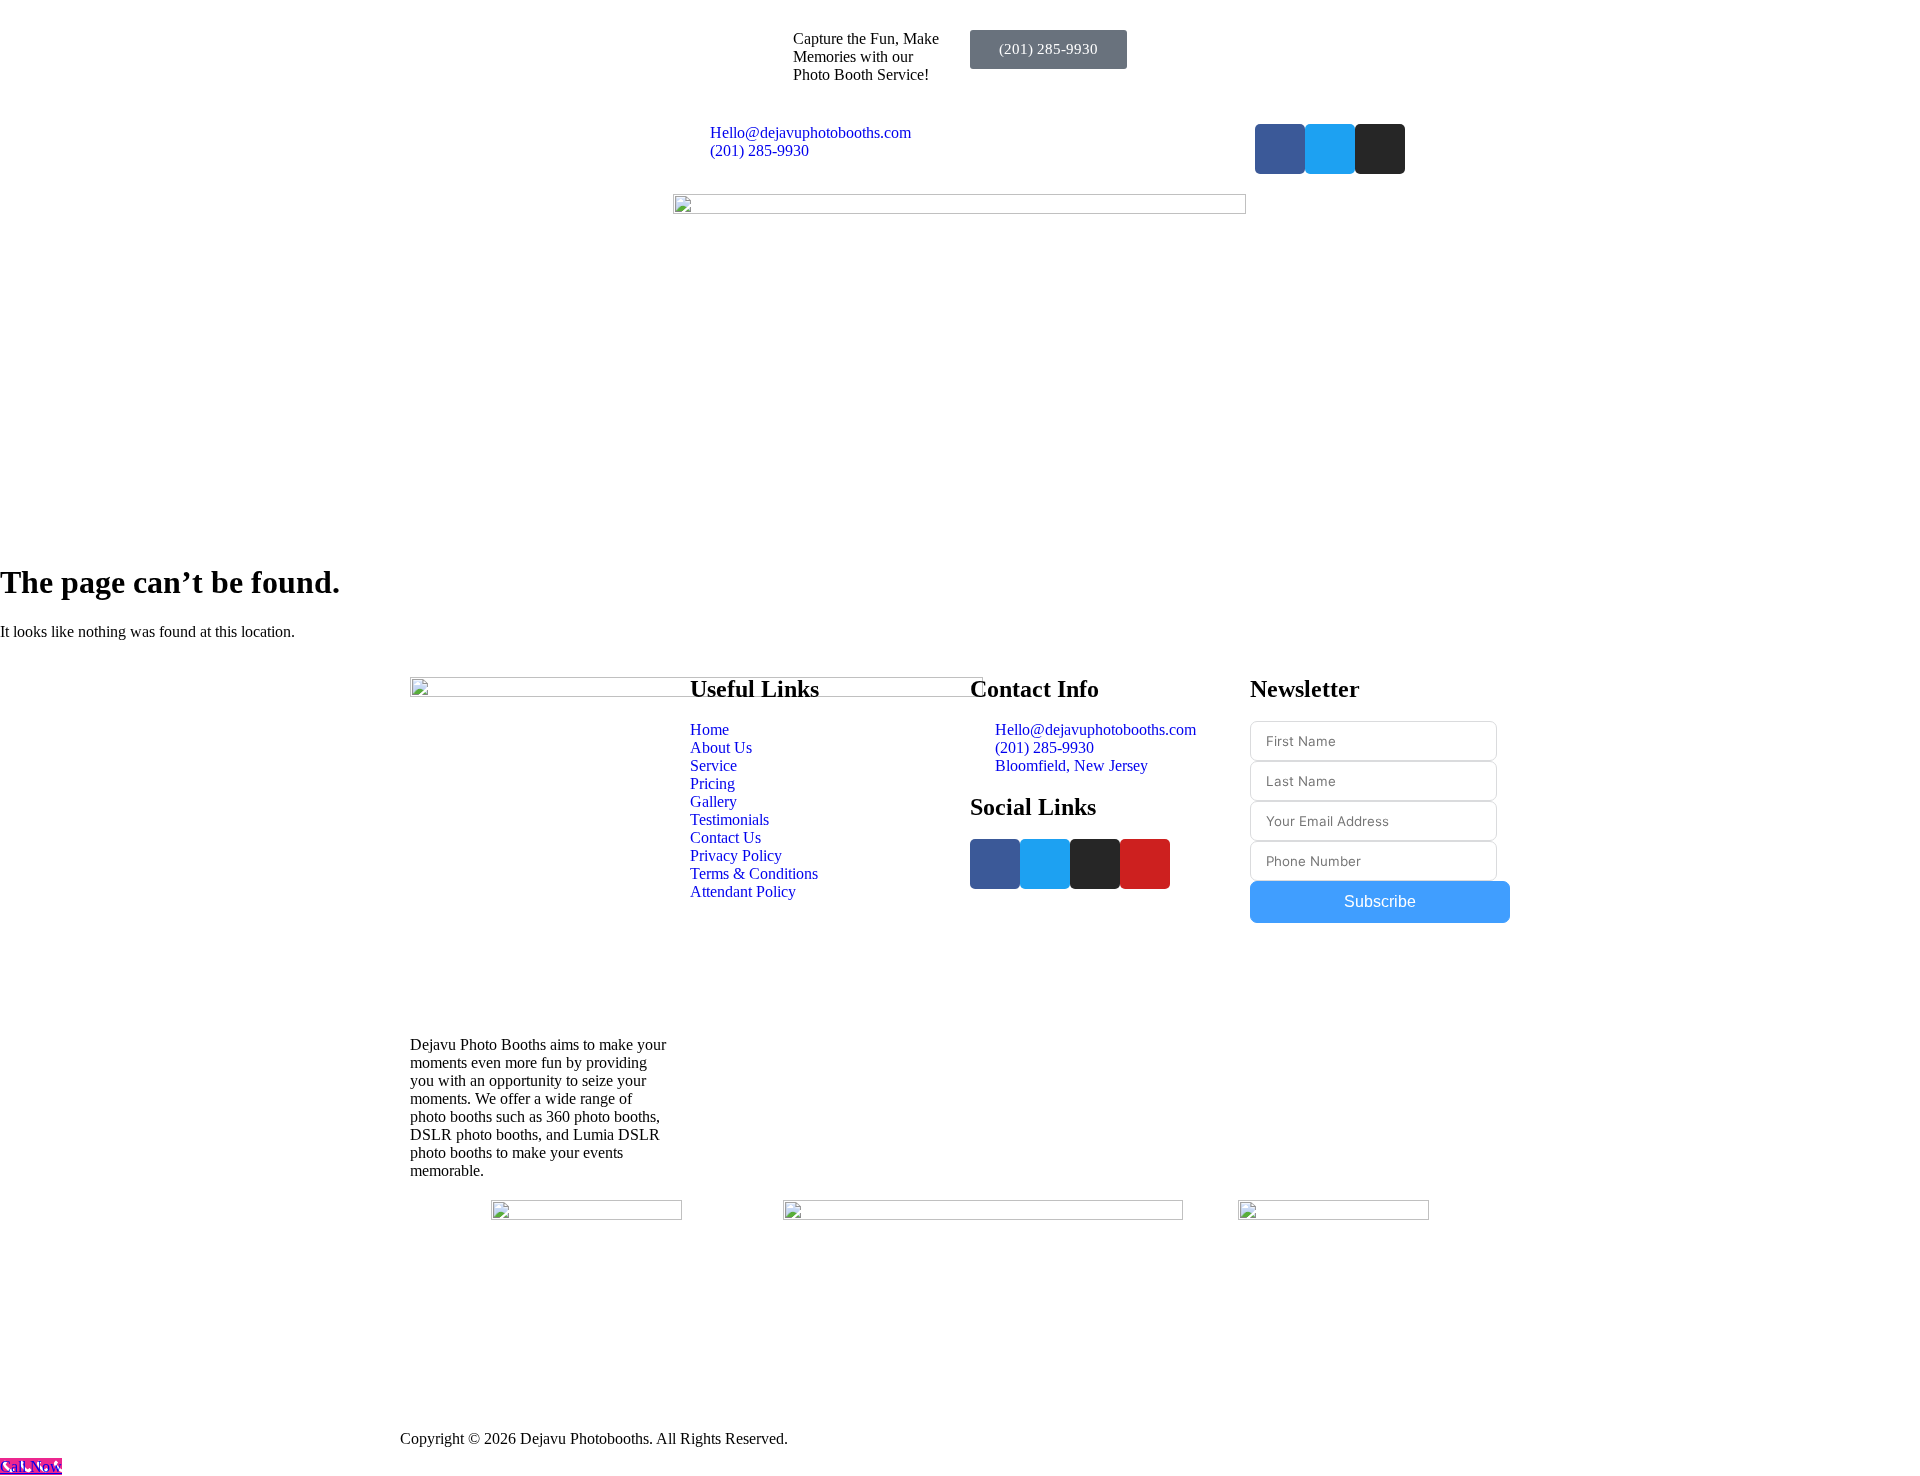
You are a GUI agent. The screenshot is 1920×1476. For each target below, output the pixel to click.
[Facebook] (1280, 149)
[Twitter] (1330, 149)
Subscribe (1380, 901)
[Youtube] (1145, 864)
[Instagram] (1380, 149)
